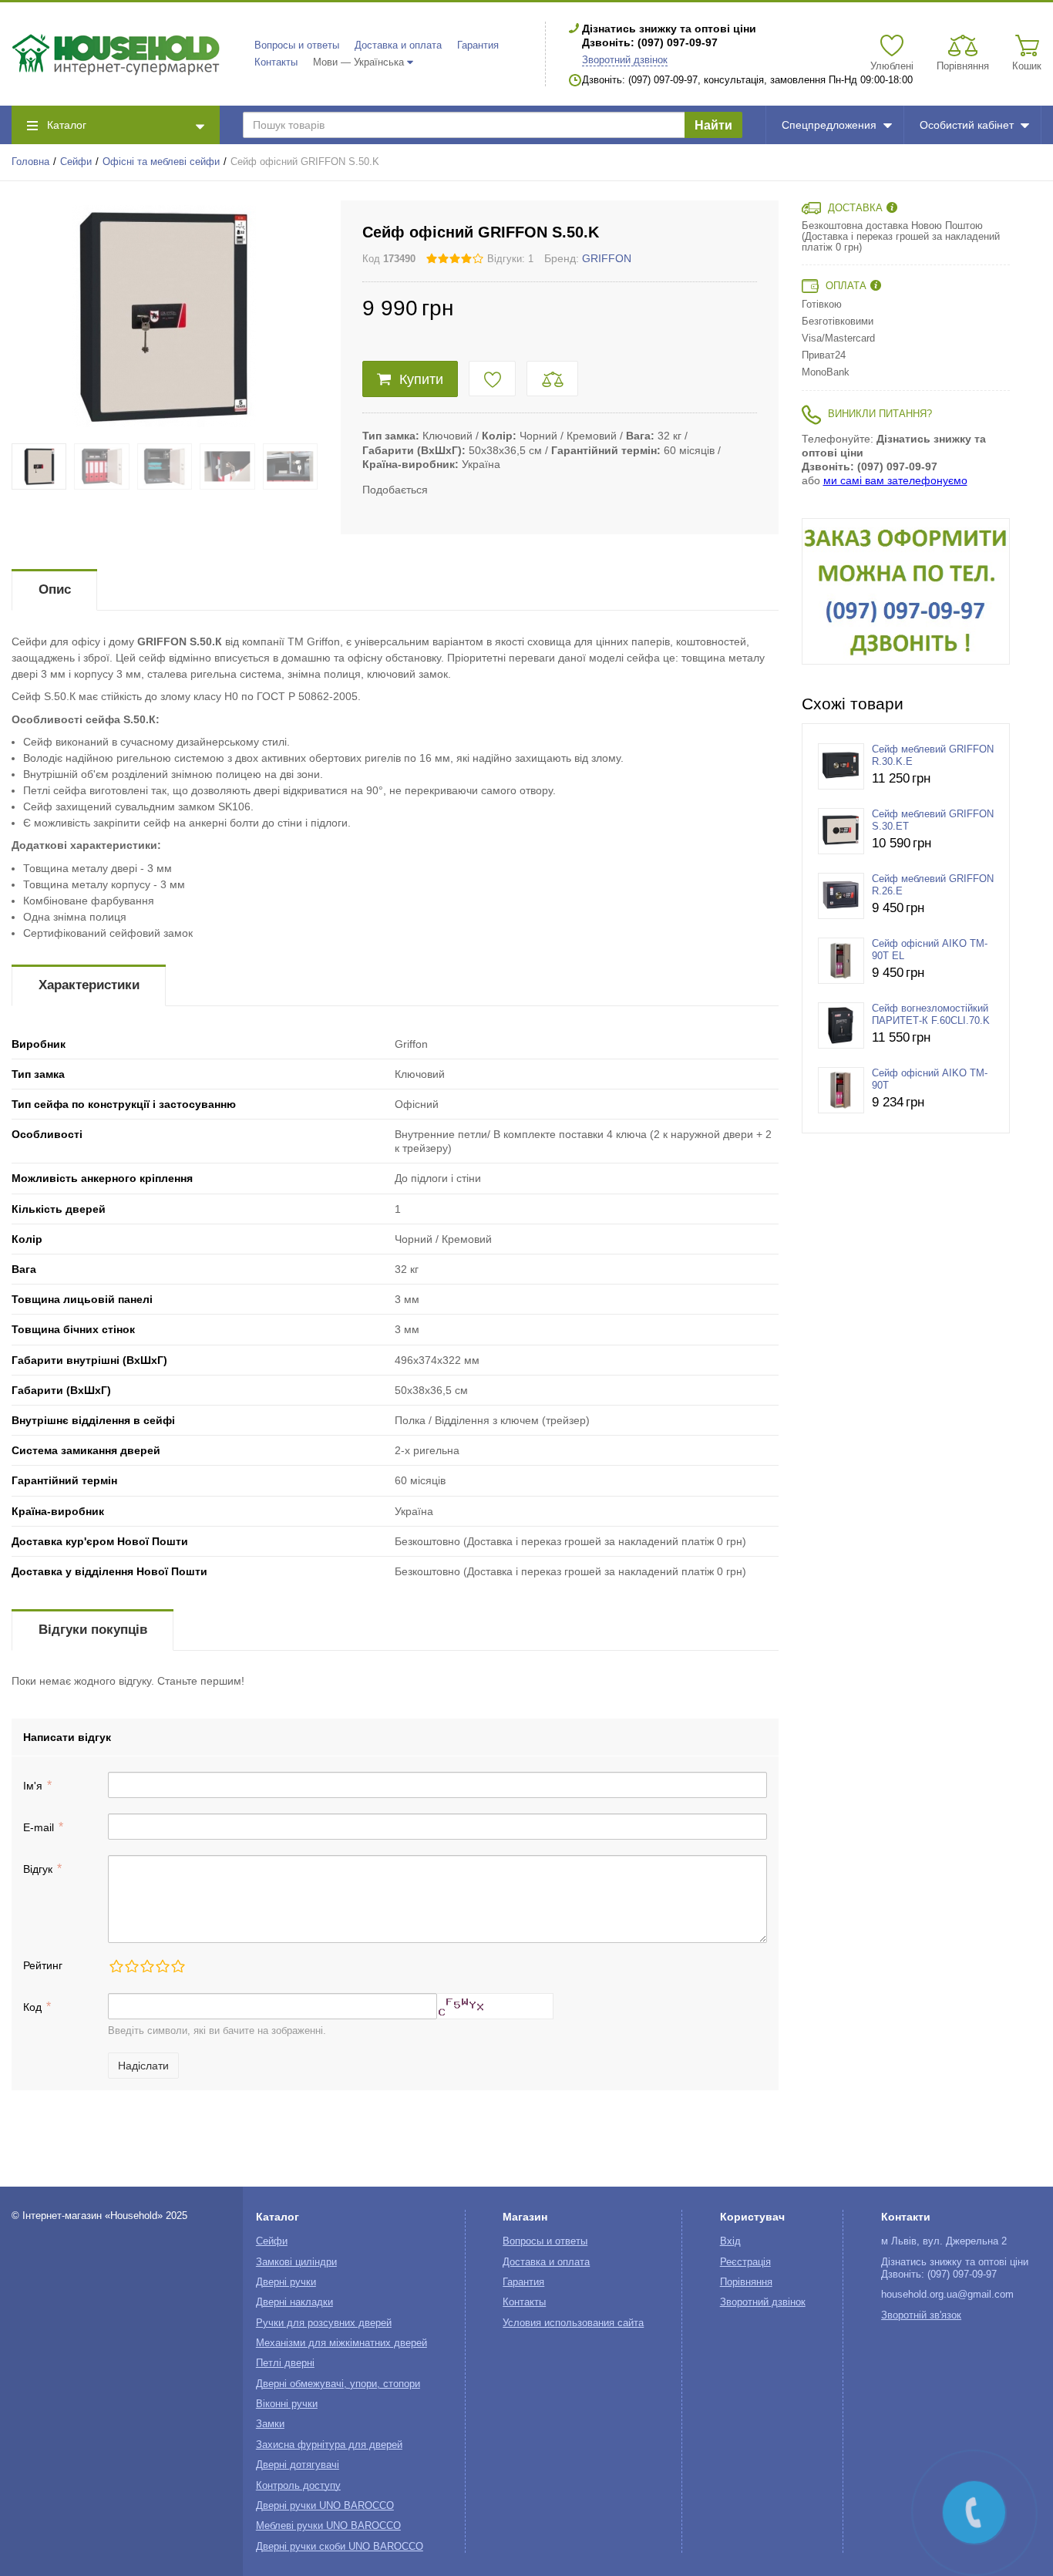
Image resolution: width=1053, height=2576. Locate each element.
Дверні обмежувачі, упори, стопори (338, 2384)
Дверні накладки (294, 2302)
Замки (270, 2424)
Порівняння (746, 2282)
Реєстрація (745, 2262)
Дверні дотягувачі (298, 2465)
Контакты (276, 62)
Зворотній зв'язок (921, 2315)
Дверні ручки (286, 2282)
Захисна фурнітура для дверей (329, 2445)
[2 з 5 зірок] (131, 1966)
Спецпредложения (829, 125)
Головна (30, 162)
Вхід (730, 2241)
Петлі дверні (285, 2363)
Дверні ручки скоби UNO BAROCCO (340, 2547)
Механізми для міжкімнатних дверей (341, 2343)
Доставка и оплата (398, 45)
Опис (55, 589)
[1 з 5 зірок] (116, 1966)
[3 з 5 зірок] (146, 1966)
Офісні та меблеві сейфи (161, 162)
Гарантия (478, 45)
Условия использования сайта (573, 2323)
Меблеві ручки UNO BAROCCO (328, 2526)
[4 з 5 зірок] (162, 1966)
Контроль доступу (298, 2486)
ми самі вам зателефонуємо (895, 480)
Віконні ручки (287, 2404)
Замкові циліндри (296, 2262)
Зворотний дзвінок (625, 60)
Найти (713, 125)
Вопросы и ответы (297, 45)
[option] (906, 591)
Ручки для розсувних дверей (324, 2323)
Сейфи (76, 162)
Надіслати (143, 2066)
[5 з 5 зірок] (177, 1966)
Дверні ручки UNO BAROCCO (325, 2506)
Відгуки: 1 (510, 259)
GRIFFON (607, 258)
